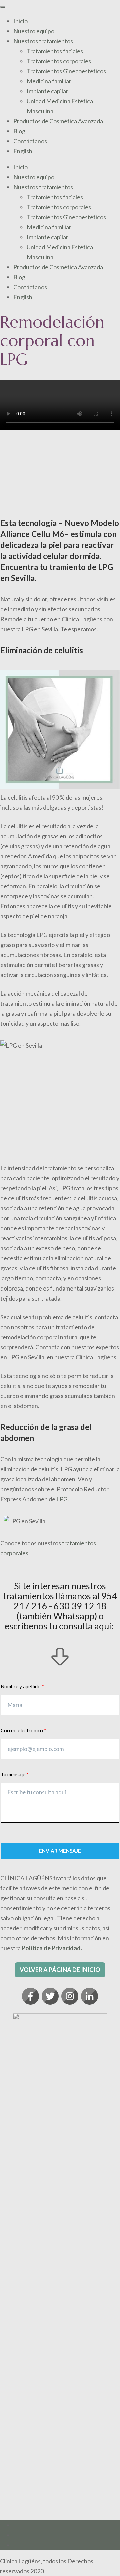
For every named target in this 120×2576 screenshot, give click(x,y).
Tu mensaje (13, 1774)
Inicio (20, 21)
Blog (19, 131)
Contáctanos (30, 141)
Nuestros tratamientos (43, 41)
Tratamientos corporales (59, 61)
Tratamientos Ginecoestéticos (66, 71)
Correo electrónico (22, 1730)
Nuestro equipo (34, 31)
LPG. (63, 1499)
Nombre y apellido (21, 1686)
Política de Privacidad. (52, 1948)
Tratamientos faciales (55, 51)
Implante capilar (47, 91)
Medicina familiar (49, 81)
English (23, 151)
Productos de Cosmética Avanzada (58, 121)
